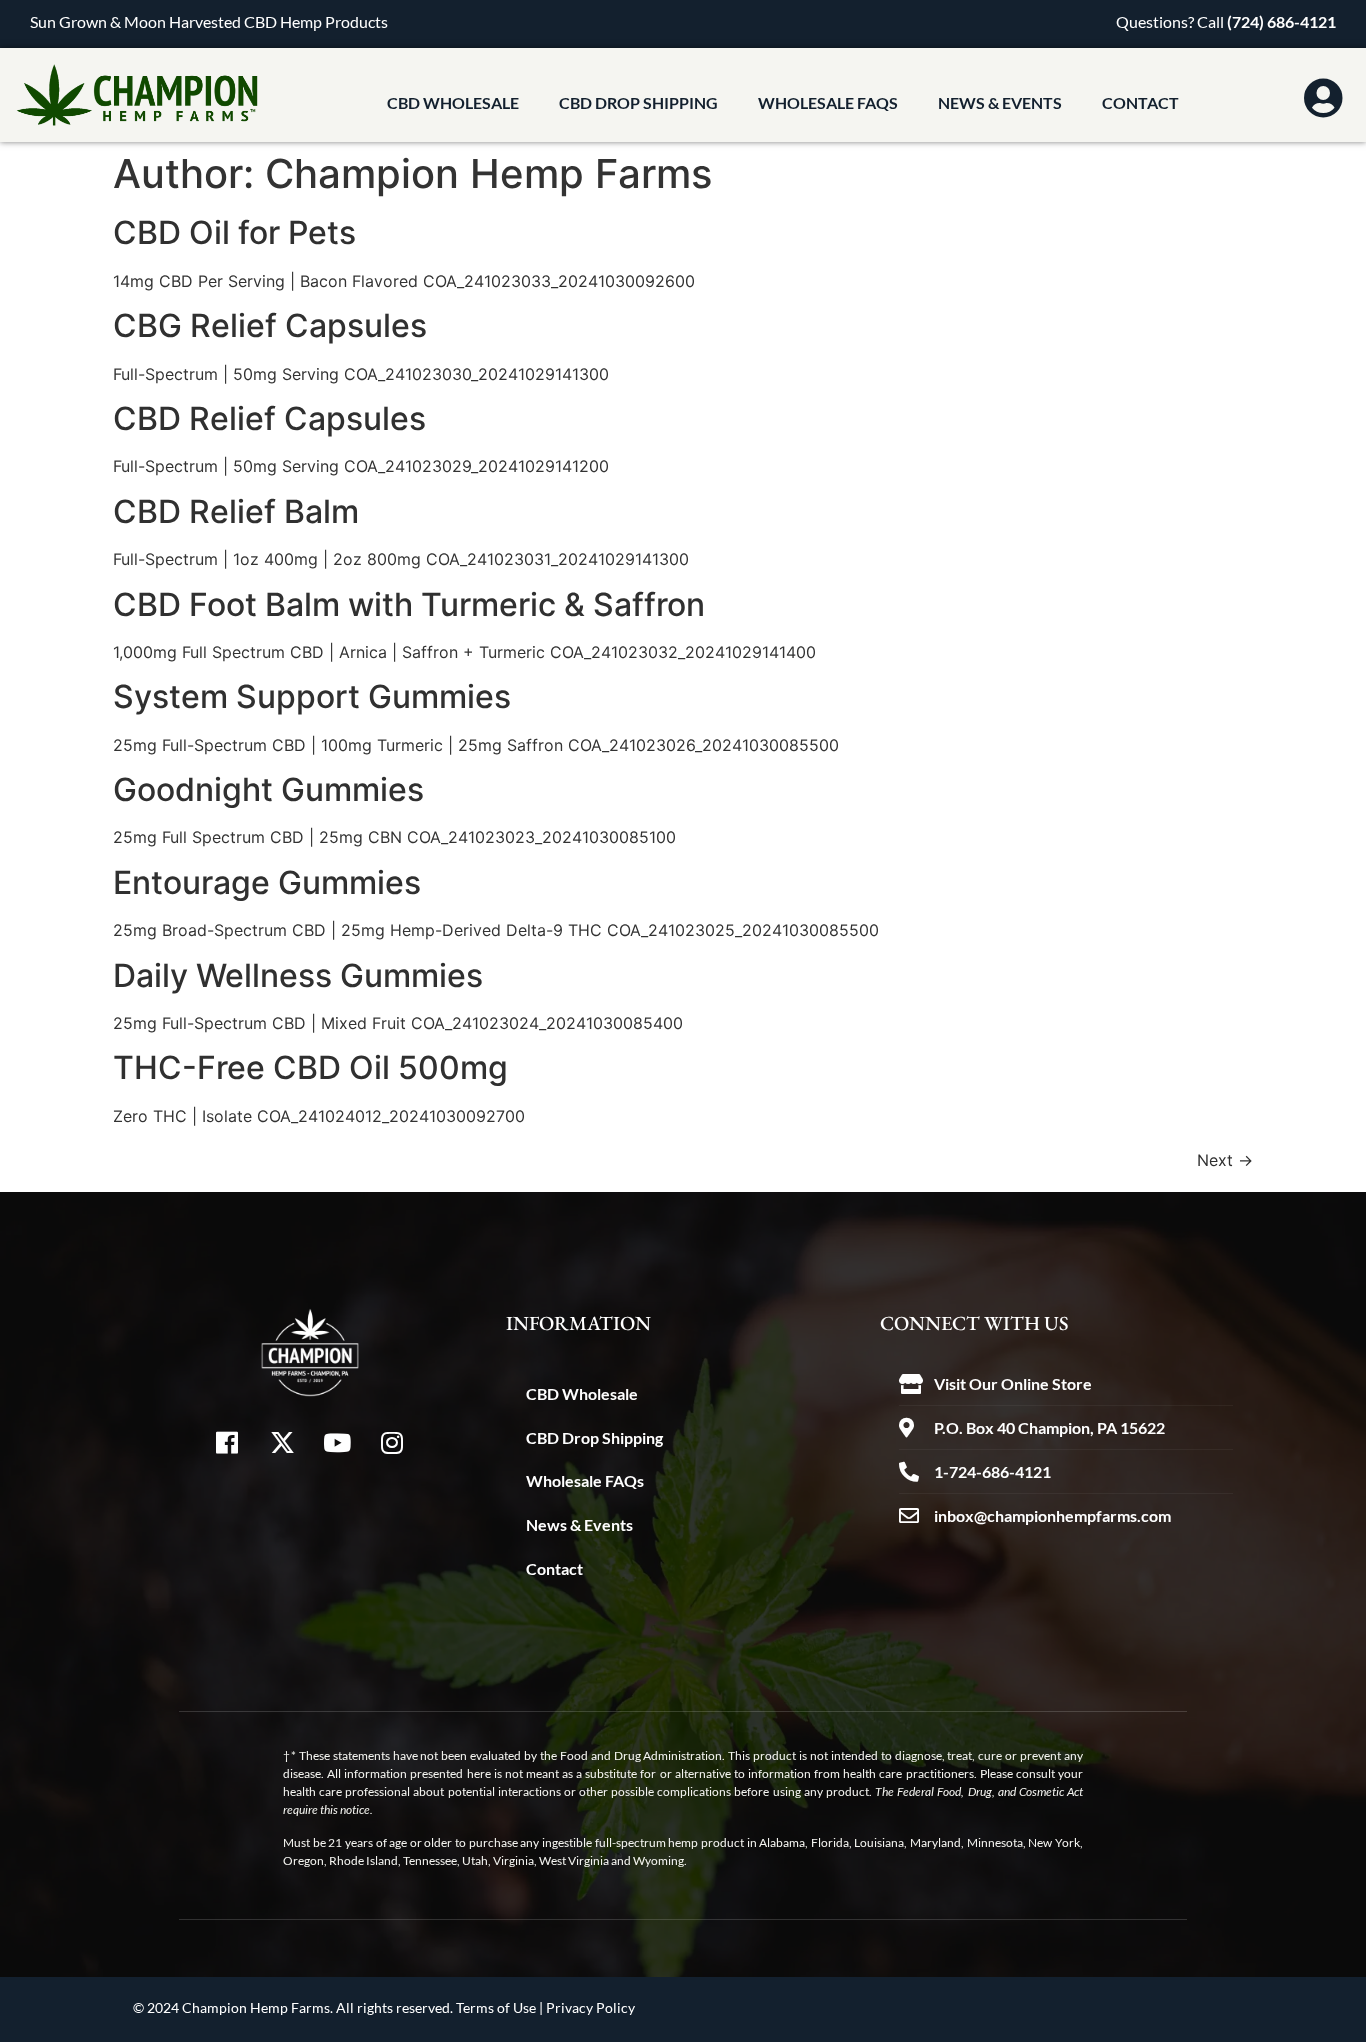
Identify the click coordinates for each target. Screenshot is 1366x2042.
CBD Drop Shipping (638, 102)
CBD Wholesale (453, 102)
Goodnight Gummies (268, 789)
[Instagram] (392, 1442)
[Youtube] (337, 1442)
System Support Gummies (312, 696)
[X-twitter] (282, 1442)
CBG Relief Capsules (270, 325)
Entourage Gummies (267, 882)
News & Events (1000, 102)
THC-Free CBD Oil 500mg (310, 1067)
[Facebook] (227, 1442)
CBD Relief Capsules (269, 418)
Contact (1140, 102)
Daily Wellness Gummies (298, 975)
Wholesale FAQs (828, 102)
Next (1225, 1160)
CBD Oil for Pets (234, 232)
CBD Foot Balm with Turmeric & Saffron (409, 604)
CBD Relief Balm (236, 511)
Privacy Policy (590, 2007)
